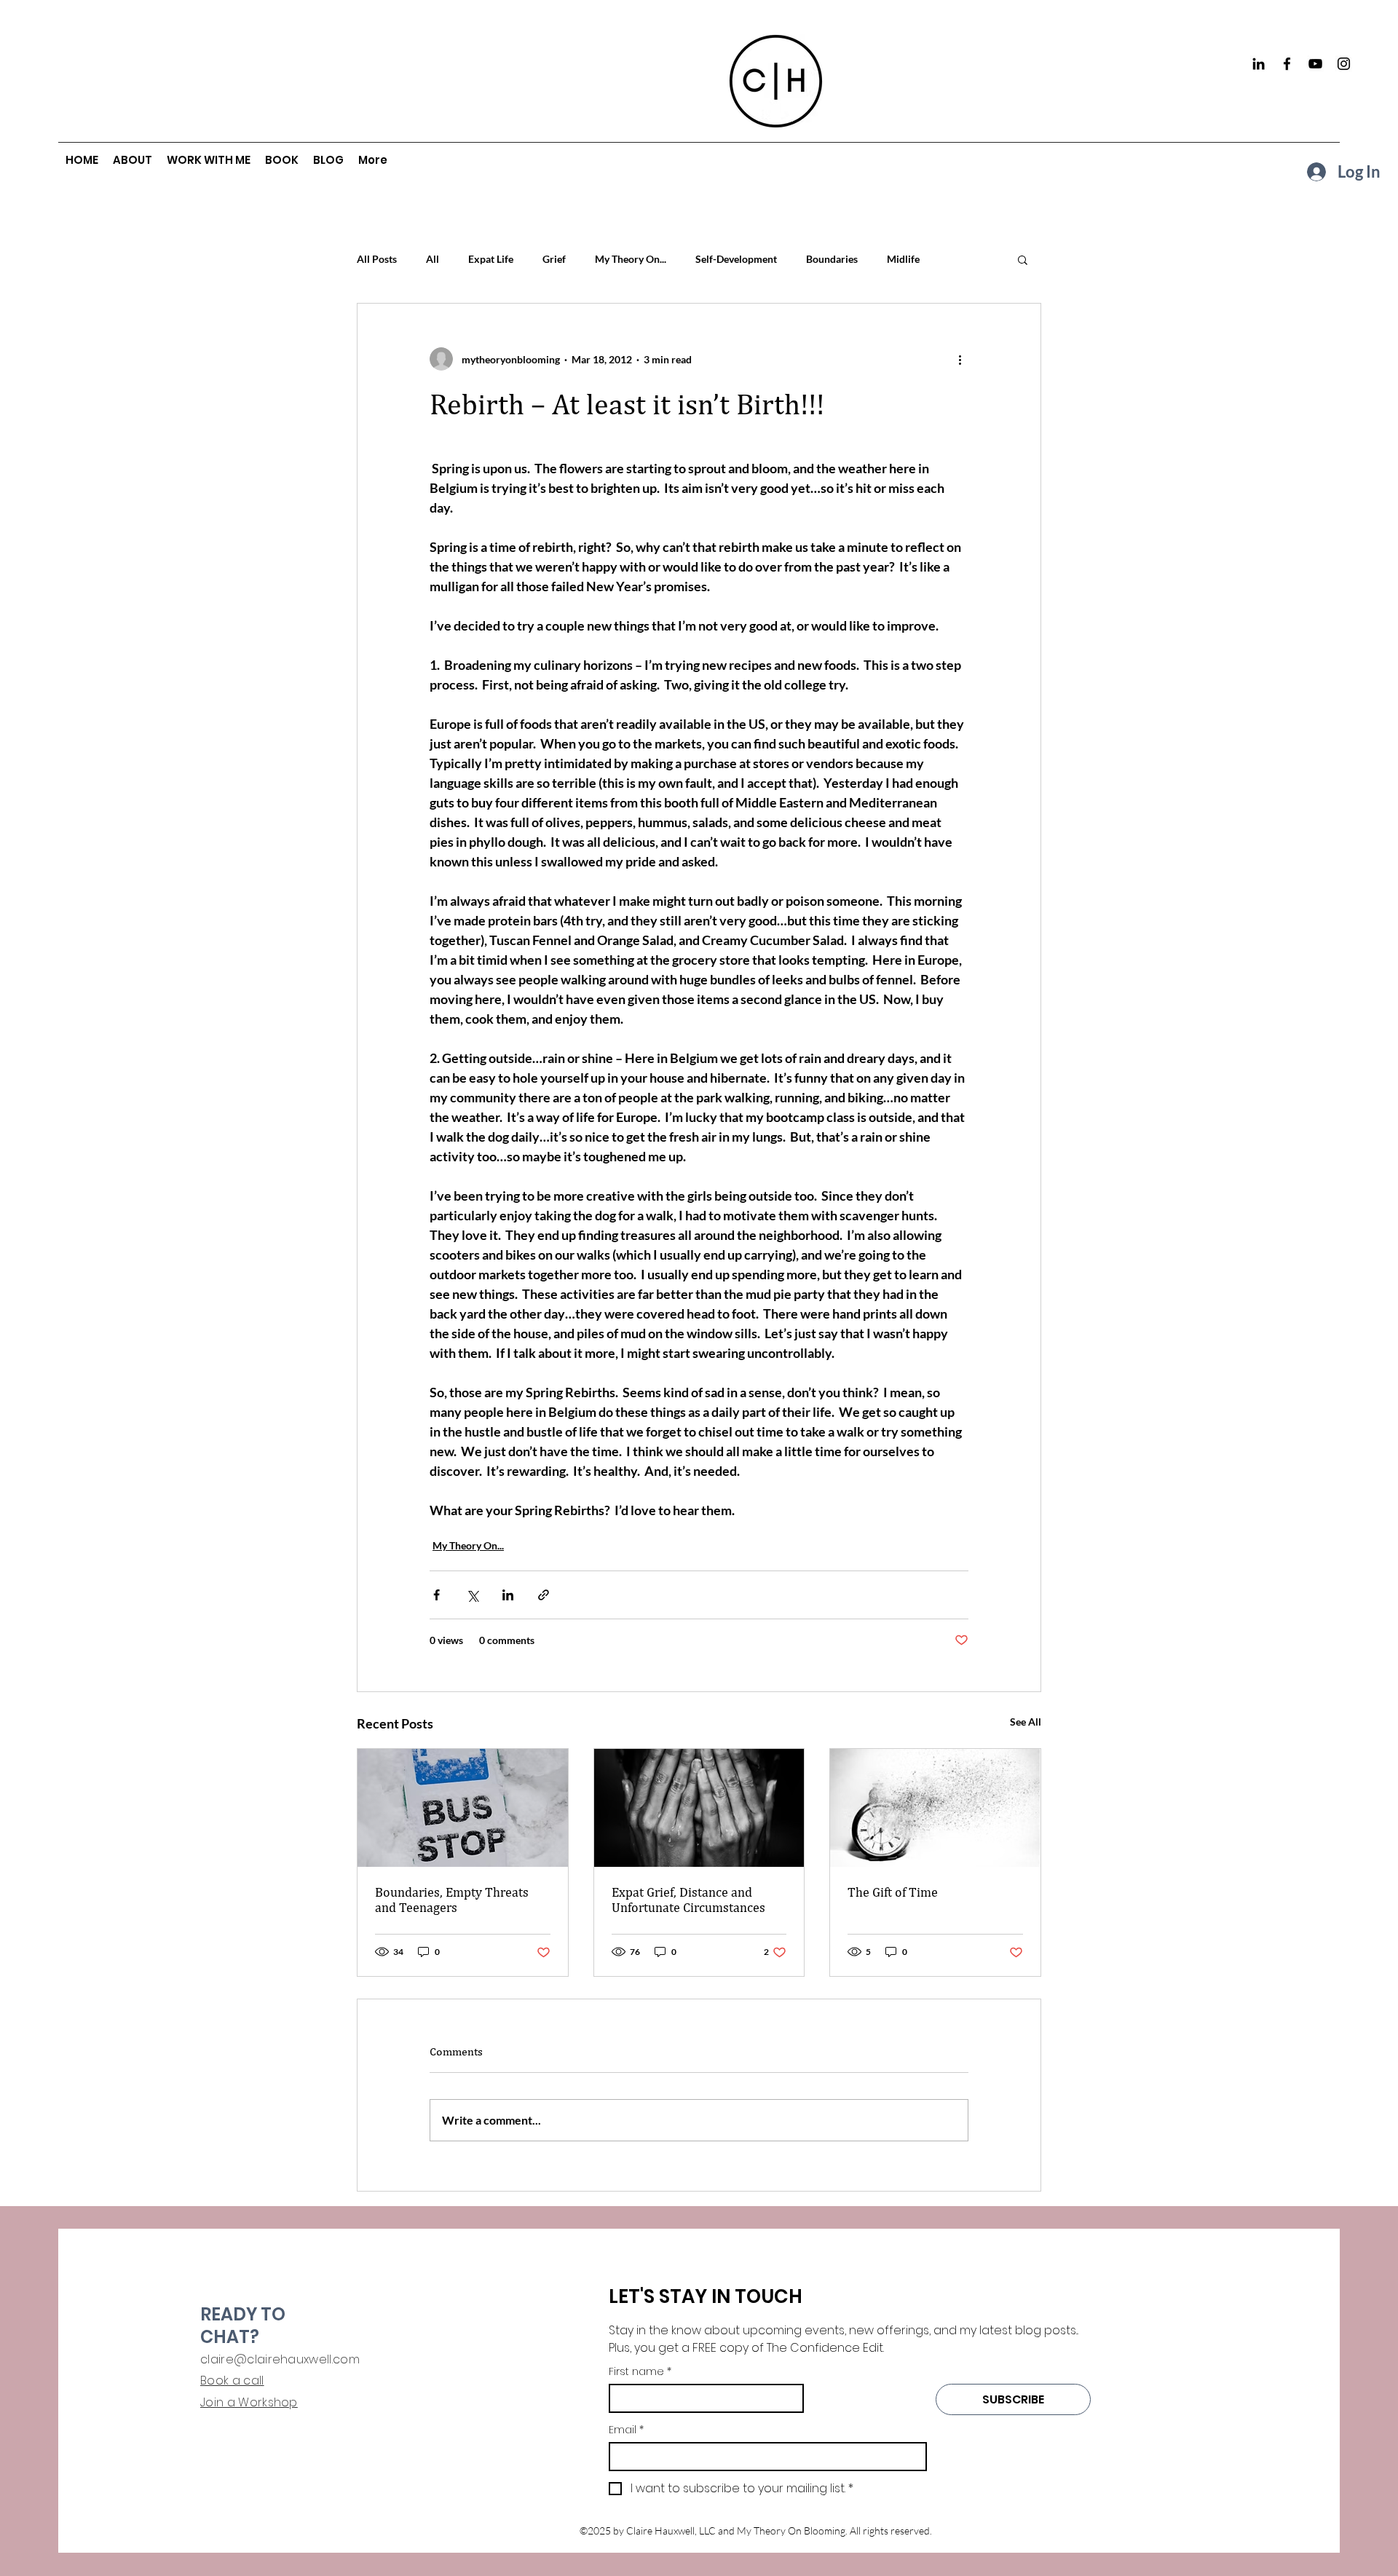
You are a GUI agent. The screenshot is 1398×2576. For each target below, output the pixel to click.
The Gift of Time (893, 1892)
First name (640, 2372)
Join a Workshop (249, 2402)
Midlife (903, 259)
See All (1026, 1722)
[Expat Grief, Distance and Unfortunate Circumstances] (699, 1808)
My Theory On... (631, 259)
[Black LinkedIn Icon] (1259, 64)
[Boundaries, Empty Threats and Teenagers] (463, 1808)
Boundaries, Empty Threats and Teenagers (452, 1900)
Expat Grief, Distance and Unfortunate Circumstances (688, 1900)
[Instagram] (1344, 64)
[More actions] (960, 359)
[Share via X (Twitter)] (472, 1595)
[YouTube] (1315, 64)
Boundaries (832, 259)
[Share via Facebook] (437, 1595)
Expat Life (491, 259)
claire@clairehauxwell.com (280, 2359)
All (433, 259)
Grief (554, 259)
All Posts (377, 259)
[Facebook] (1287, 64)
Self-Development (736, 259)
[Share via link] (544, 1595)
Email (626, 2430)
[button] (1023, 259)
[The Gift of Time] (935, 1808)
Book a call (232, 2381)
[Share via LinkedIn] (508, 1595)
